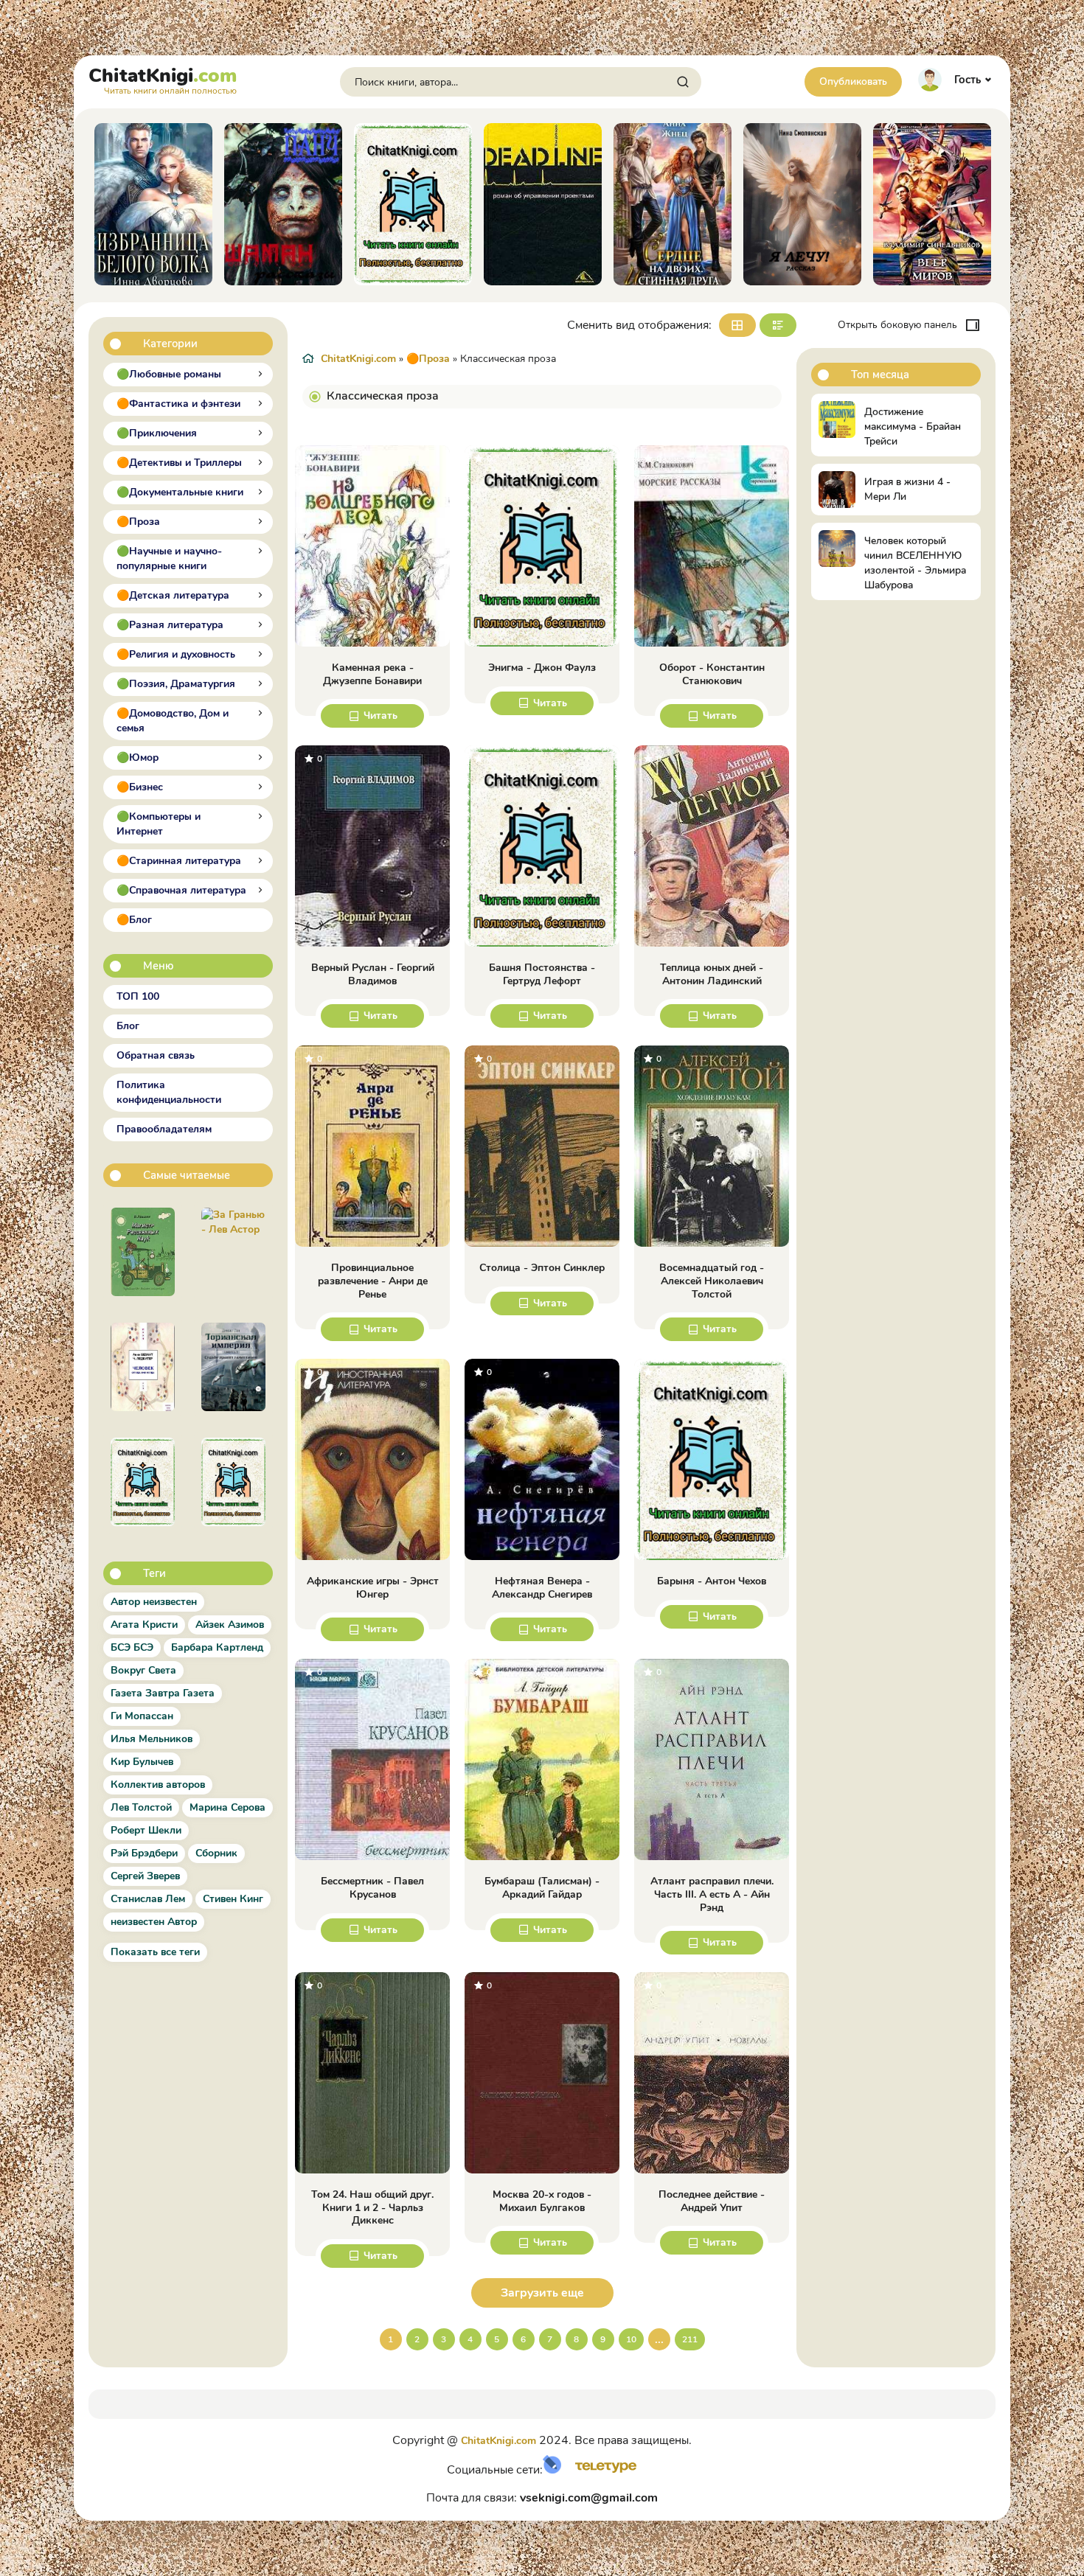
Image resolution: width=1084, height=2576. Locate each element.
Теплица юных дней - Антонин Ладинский (712, 974)
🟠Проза (138, 522)
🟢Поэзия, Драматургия (176, 684)
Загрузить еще (542, 2293)
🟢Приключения (157, 433)
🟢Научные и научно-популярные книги (169, 558)
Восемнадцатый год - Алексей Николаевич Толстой (712, 1281)
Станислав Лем (148, 1899)
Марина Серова (227, 1807)
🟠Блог (134, 920)
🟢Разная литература (170, 625)
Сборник (216, 1853)
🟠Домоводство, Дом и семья (173, 721)
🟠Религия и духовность (176, 654)
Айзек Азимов (230, 1625)
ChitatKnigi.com (358, 359)
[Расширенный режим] (778, 325)
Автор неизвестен (154, 1602)
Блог (128, 1026)
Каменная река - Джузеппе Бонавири (372, 674)
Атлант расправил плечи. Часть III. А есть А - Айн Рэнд (712, 1894)
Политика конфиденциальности (169, 1092)
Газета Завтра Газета (163, 1693)
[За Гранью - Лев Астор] (233, 1252)
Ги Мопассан (142, 1716)
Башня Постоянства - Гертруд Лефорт (542, 974)
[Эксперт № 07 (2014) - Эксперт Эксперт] (233, 1482)
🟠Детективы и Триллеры (179, 463)
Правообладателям (164, 1129)
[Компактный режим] (737, 325)
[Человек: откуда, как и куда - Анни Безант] (143, 1367)
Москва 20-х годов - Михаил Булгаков (542, 2201)
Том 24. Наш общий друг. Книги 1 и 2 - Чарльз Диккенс (372, 2208)
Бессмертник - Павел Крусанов (372, 1888)
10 (631, 2339)
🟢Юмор (138, 758)
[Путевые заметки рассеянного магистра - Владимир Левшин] (143, 1252)
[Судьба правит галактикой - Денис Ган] (233, 1367)
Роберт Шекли (146, 1830)
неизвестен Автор (154, 1922)
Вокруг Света (143, 1670)
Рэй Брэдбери (144, 1853)
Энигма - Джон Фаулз (542, 668)
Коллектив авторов (158, 1785)
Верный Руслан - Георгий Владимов (373, 974)
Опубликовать (853, 81)
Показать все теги (155, 1952)
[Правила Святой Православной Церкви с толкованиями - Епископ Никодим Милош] (143, 1482)
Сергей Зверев (145, 1876)
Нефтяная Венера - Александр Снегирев (542, 1588)
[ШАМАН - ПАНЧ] (163, 204)
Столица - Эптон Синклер (542, 1268)
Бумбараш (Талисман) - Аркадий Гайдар (542, 1888)
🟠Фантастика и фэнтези (178, 404)
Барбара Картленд (217, 1647)
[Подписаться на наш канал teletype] (601, 2470)
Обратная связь (156, 1055)
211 (690, 2339)
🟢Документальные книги (180, 492)
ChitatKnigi (163, 79)
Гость (967, 80)
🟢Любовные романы (169, 374)
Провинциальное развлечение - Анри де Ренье (373, 1281)
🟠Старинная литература (179, 861)
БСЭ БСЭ (132, 1647)
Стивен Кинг (233, 1899)
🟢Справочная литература (181, 890)
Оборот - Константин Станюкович (712, 674)
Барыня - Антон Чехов (712, 1581)
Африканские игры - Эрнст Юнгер (373, 1588)
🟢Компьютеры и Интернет (159, 824)
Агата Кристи (144, 1625)
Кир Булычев (142, 1762)
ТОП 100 (138, 996)
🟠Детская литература (173, 595)
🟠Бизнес (140, 787)
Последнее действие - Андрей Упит (712, 2201)
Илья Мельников (152, 1739)
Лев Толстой (141, 1807)
